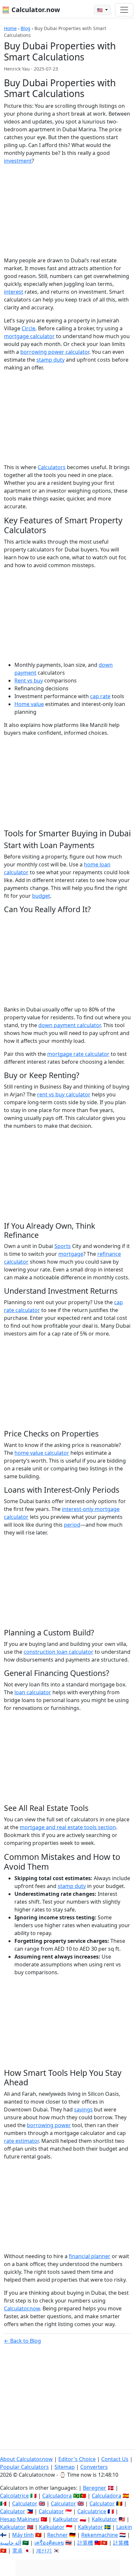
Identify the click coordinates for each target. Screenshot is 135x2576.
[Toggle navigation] (124, 10)
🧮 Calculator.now (31, 10)
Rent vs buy (29, 681)
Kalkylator (90, 2527)
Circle (29, 328)
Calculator (25, 2503)
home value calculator (42, 1453)
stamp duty (50, 360)
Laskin (124, 2527)
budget (41, 896)
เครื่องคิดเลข (49, 2543)
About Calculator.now (26, 2459)
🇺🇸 (100, 10)
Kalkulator (66, 2519)
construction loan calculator (58, 1652)
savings (83, 2109)
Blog (26, 28)
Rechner (58, 2535)
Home (10, 28)
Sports (63, 1246)
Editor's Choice (77, 2459)
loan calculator (33, 1692)
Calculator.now (22, 2308)
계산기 (44, 2551)
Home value (29, 704)
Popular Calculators (24, 2467)
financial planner (90, 2256)
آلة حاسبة (10, 2543)
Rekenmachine (100, 2535)
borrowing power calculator (55, 352)
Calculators (52, 467)
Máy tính (23, 2535)
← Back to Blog (22, 2341)
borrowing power (49, 2125)
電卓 (17, 2551)
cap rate (100, 696)
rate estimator (21, 2141)
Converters (94, 2467)
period (72, 1525)
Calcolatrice (14, 2496)
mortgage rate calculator (78, 1054)
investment (18, 161)
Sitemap (65, 2467)
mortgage (71, 1254)
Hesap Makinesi (20, 2519)
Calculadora (57, 2496)
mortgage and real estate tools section (68, 1827)
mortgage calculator (29, 336)
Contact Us (115, 2459)
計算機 (85, 2543)
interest (14, 292)
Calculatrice (92, 2511)
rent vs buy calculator (64, 1094)
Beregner (95, 2488)
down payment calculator (69, 1025)
